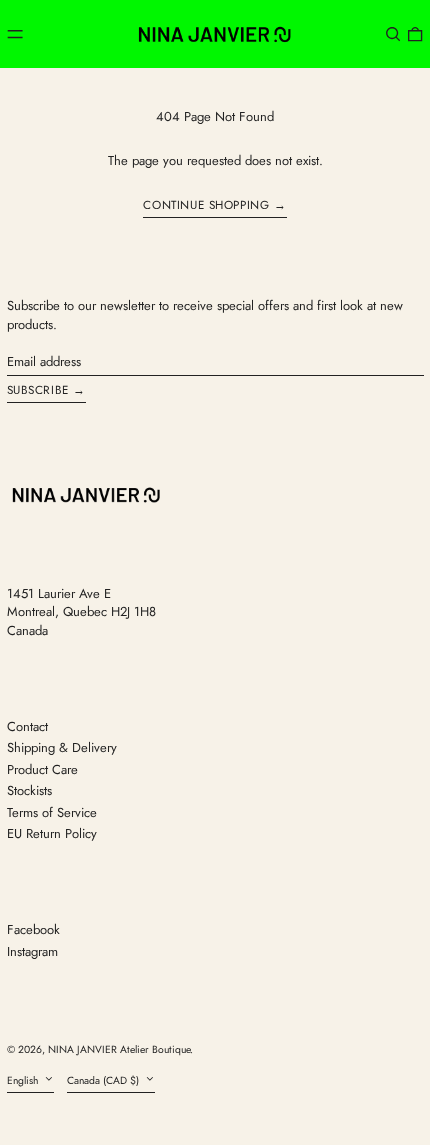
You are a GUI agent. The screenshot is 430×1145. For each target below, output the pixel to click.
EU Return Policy (52, 833)
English (24, 1080)
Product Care (42, 769)
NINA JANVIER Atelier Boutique (119, 1049)
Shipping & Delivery (62, 747)
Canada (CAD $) (104, 1080)
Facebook (33, 930)
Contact (27, 726)
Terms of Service (52, 812)
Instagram (32, 952)
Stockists (29, 790)
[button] (393, 33)
